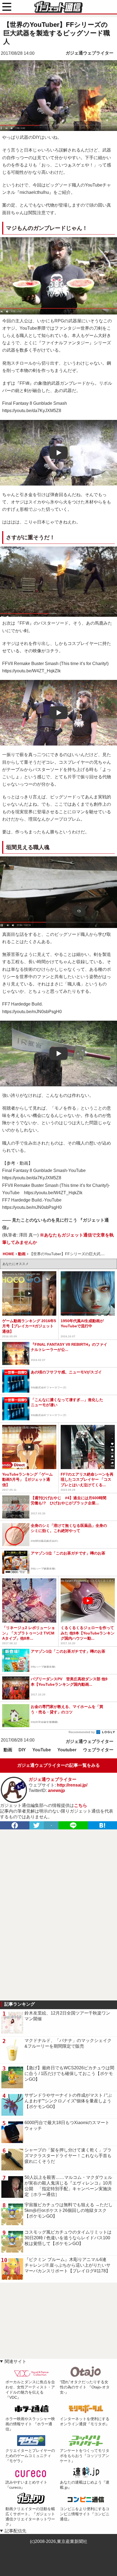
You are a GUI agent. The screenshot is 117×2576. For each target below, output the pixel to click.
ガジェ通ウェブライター (90, 53)
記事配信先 (16, 2531)
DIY (22, 1750)
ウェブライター (98, 1750)
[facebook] (15, 1825)
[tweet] (37, 1825)
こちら (81, 1805)
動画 (8, 1750)
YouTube (42, 1750)
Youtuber (67, 1750)
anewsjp (56, 1790)
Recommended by (82, 1732)
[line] (73, 1825)
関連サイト (16, 2361)
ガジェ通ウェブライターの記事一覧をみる (59, 1765)
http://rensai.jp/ (72, 1785)
